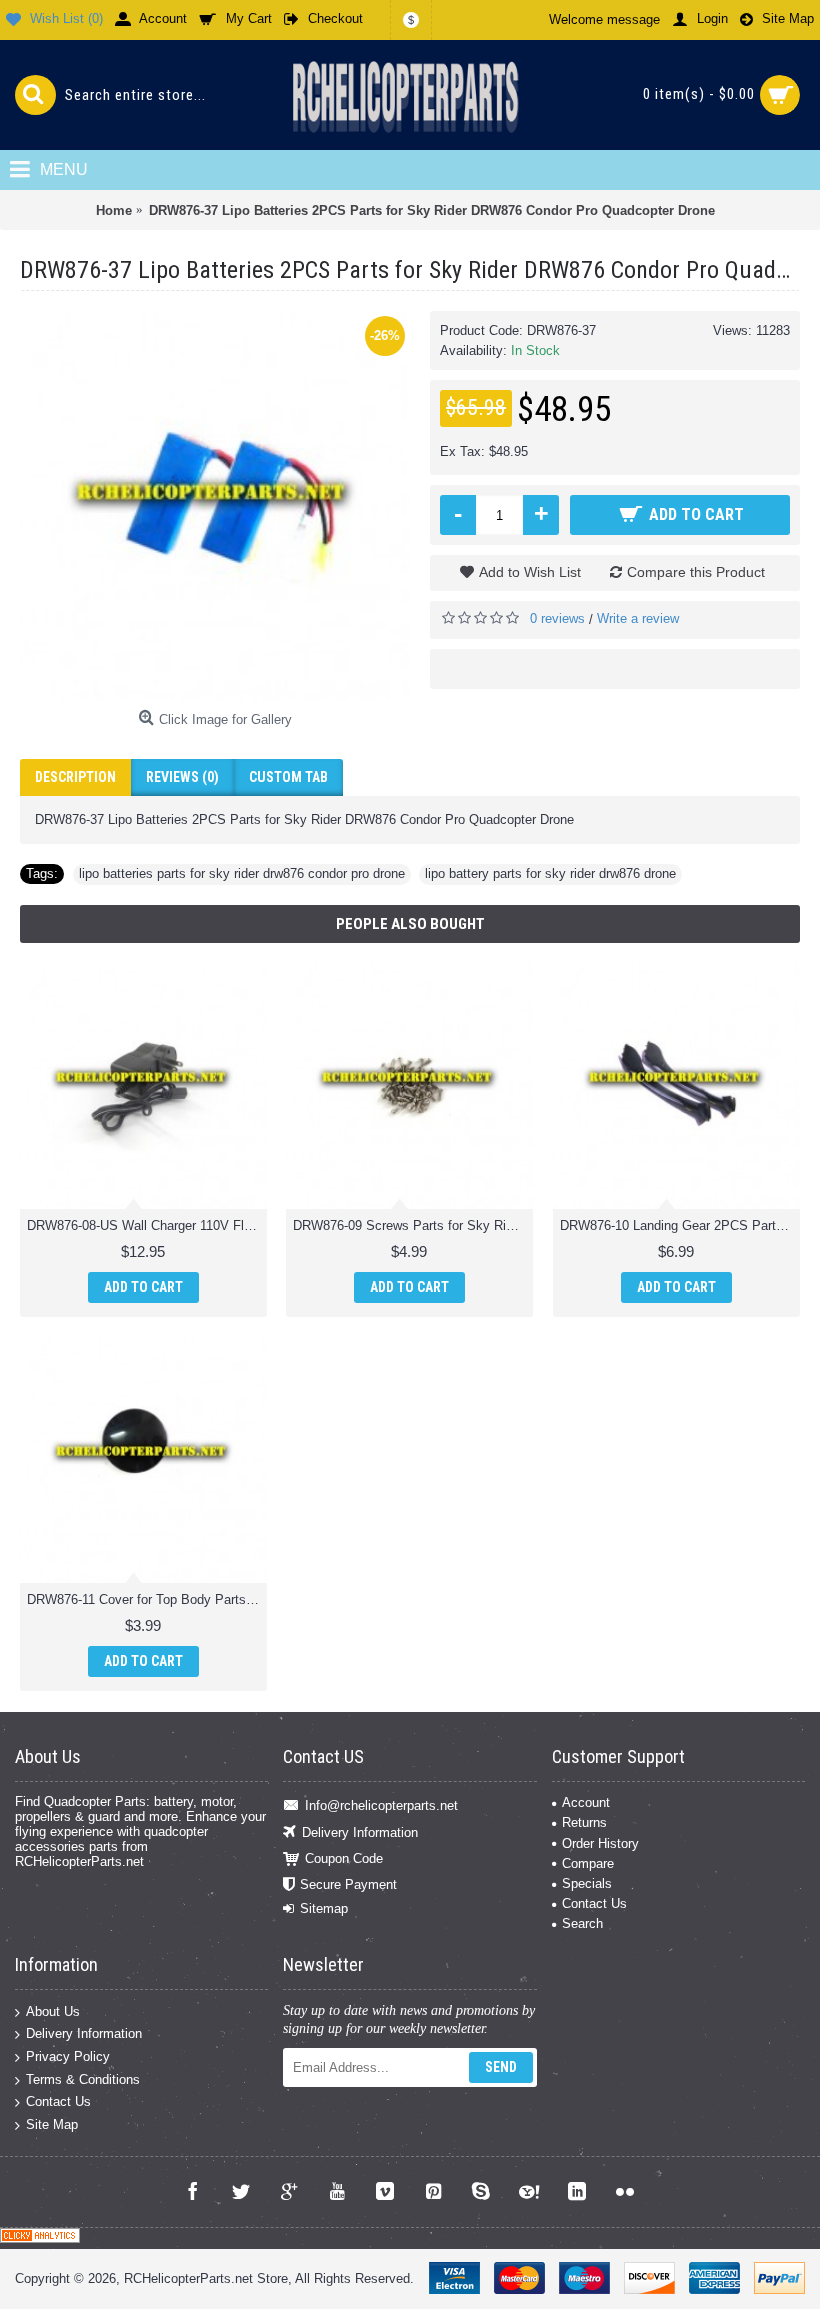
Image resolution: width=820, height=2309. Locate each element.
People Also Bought (410, 924)
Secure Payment (348, 1884)
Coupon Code (344, 1858)
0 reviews (557, 618)
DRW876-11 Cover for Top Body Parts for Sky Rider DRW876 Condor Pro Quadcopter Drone (147, 1599)
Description (75, 777)
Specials (587, 1883)
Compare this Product (696, 572)
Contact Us (594, 1903)
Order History (600, 1843)
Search (582, 1923)
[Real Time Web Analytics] (40, 2238)
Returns (584, 1822)
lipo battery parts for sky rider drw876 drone (550, 873)
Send (501, 2067)
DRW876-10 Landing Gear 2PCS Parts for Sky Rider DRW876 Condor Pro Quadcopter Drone (680, 1225)
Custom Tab (288, 777)
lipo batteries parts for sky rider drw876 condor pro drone (242, 873)
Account (586, 1802)
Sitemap (324, 1908)
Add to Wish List (530, 572)
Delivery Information (360, 1831)
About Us (53, 2010)
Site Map (52, 2123)
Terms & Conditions (83, 2078)
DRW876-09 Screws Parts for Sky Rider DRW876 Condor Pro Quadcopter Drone (413, 1225)
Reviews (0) (182, 777)
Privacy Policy (68, 2056)
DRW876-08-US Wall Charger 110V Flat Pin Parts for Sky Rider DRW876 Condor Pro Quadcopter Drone (147, 1225)
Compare (588, 1863)
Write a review (638, 618)
